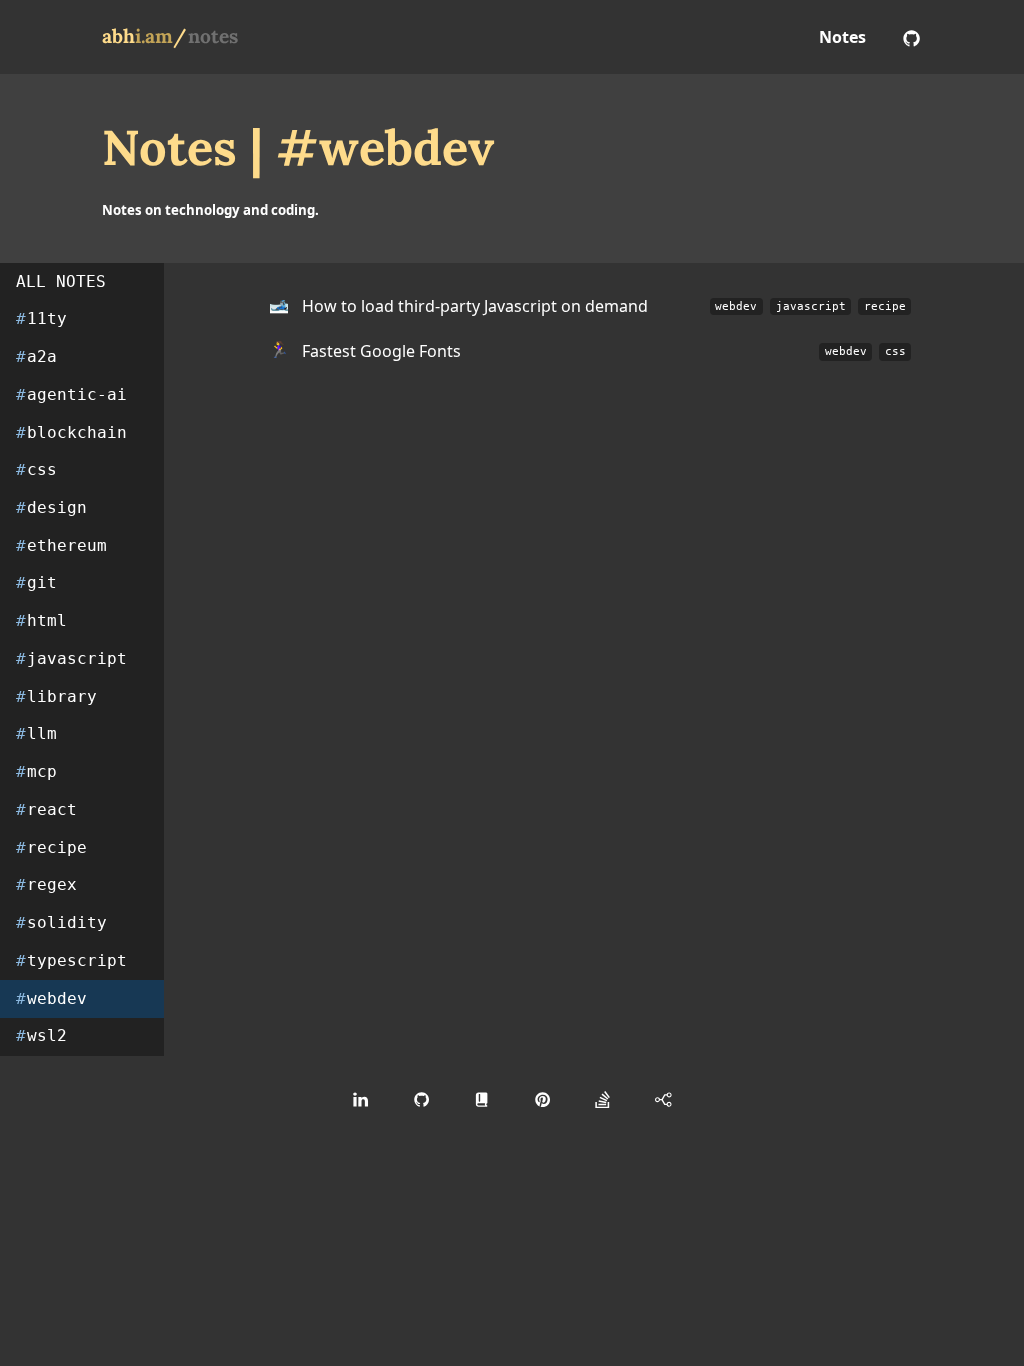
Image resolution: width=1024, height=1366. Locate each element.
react (46, 809)
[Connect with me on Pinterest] (542, 1099)
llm (36, 733)
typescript (71, 960)
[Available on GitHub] (911, 37)
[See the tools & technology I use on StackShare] (663, 1099)
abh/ (144, 36)
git (36, 582)
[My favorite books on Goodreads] (481, 1099)
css (36, 469)
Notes (842, 37)
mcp (36, 771)
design (51, 507)
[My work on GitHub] (421, 1099)
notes (213, 36)
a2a (36, 356)
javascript (71, 658)
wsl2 (41, 1035)
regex (46, 884)
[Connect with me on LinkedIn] (360, 1099)
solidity (61, 922)
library (56, 696)
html (41, 620)
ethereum (61, 545)
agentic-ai (71, 394)
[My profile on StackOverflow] (602, 1099)
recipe (51, 847)
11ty (41, 318)
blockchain (71, 432)
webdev (51, 998)
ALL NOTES (61, 281)
